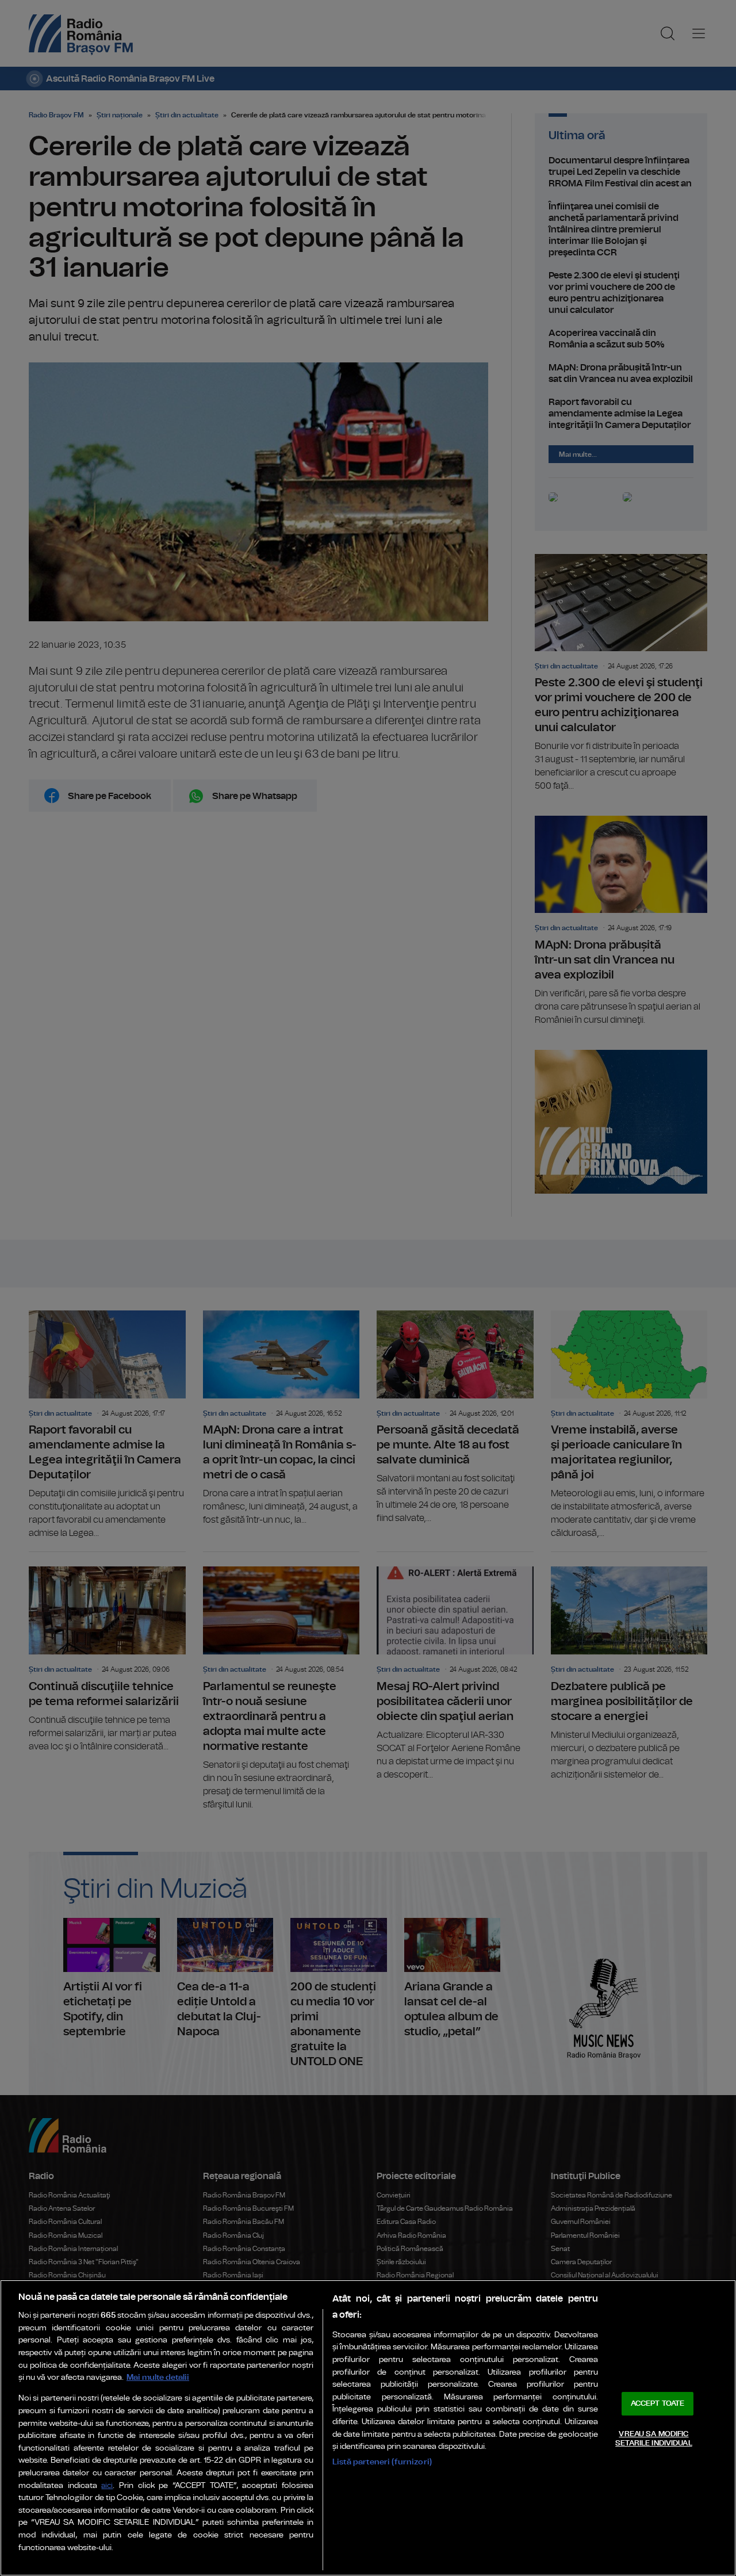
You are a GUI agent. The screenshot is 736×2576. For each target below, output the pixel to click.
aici (107, 2486)
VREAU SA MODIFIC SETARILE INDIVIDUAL (653, 2439)
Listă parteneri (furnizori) (382, 2462)
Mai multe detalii (158, 2377)
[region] (368, 2428)
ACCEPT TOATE (658, 2404)
